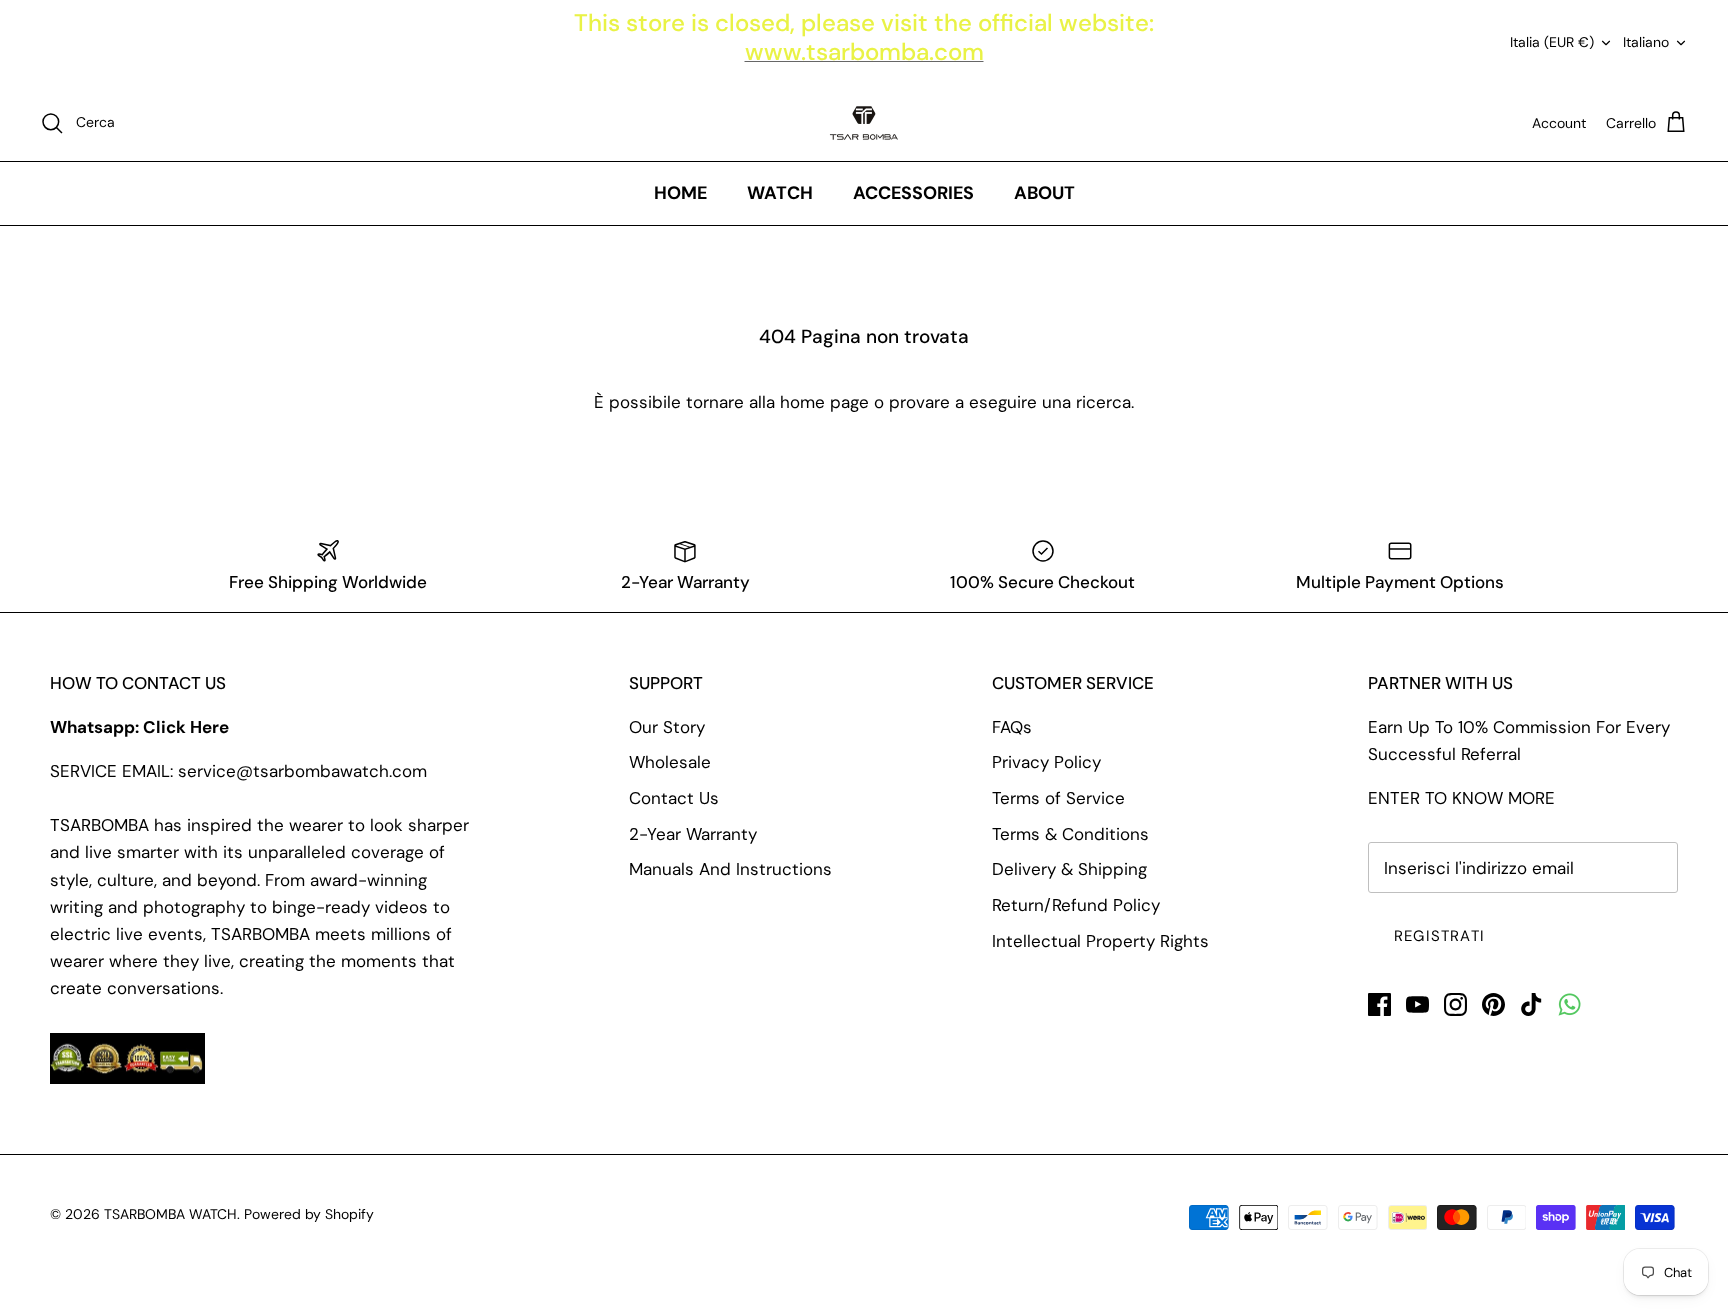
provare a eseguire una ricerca (1010, 402)
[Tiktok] (1531, 1004)
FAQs (1012, 727)
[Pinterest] (1493, 1004)
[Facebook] (1379, 1004)
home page (824, 402)
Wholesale (670, 762)
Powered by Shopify (309, 1214)
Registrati (1439, 936)
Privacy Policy (1046, 762)
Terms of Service (1058, 798)
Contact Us (674, 798)
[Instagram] (1455, 1004)
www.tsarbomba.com (864, 51)
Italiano (1646, 42)
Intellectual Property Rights (1100, 941)
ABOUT (1044, 193)
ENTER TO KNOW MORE (1461, 798)
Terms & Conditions (1070, 834)
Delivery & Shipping (1069, 869)
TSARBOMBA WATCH (170, 1214)
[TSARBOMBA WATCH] (864, 123)
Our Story (667, 727)
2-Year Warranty (693, 834)
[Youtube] (1417, 1004)
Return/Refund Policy (1076, 905)
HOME (680, 193)
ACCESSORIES (913, 193)
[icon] (1569, 1004)
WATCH (780, 193)
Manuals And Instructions (730, 869)
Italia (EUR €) (1552, 42)
